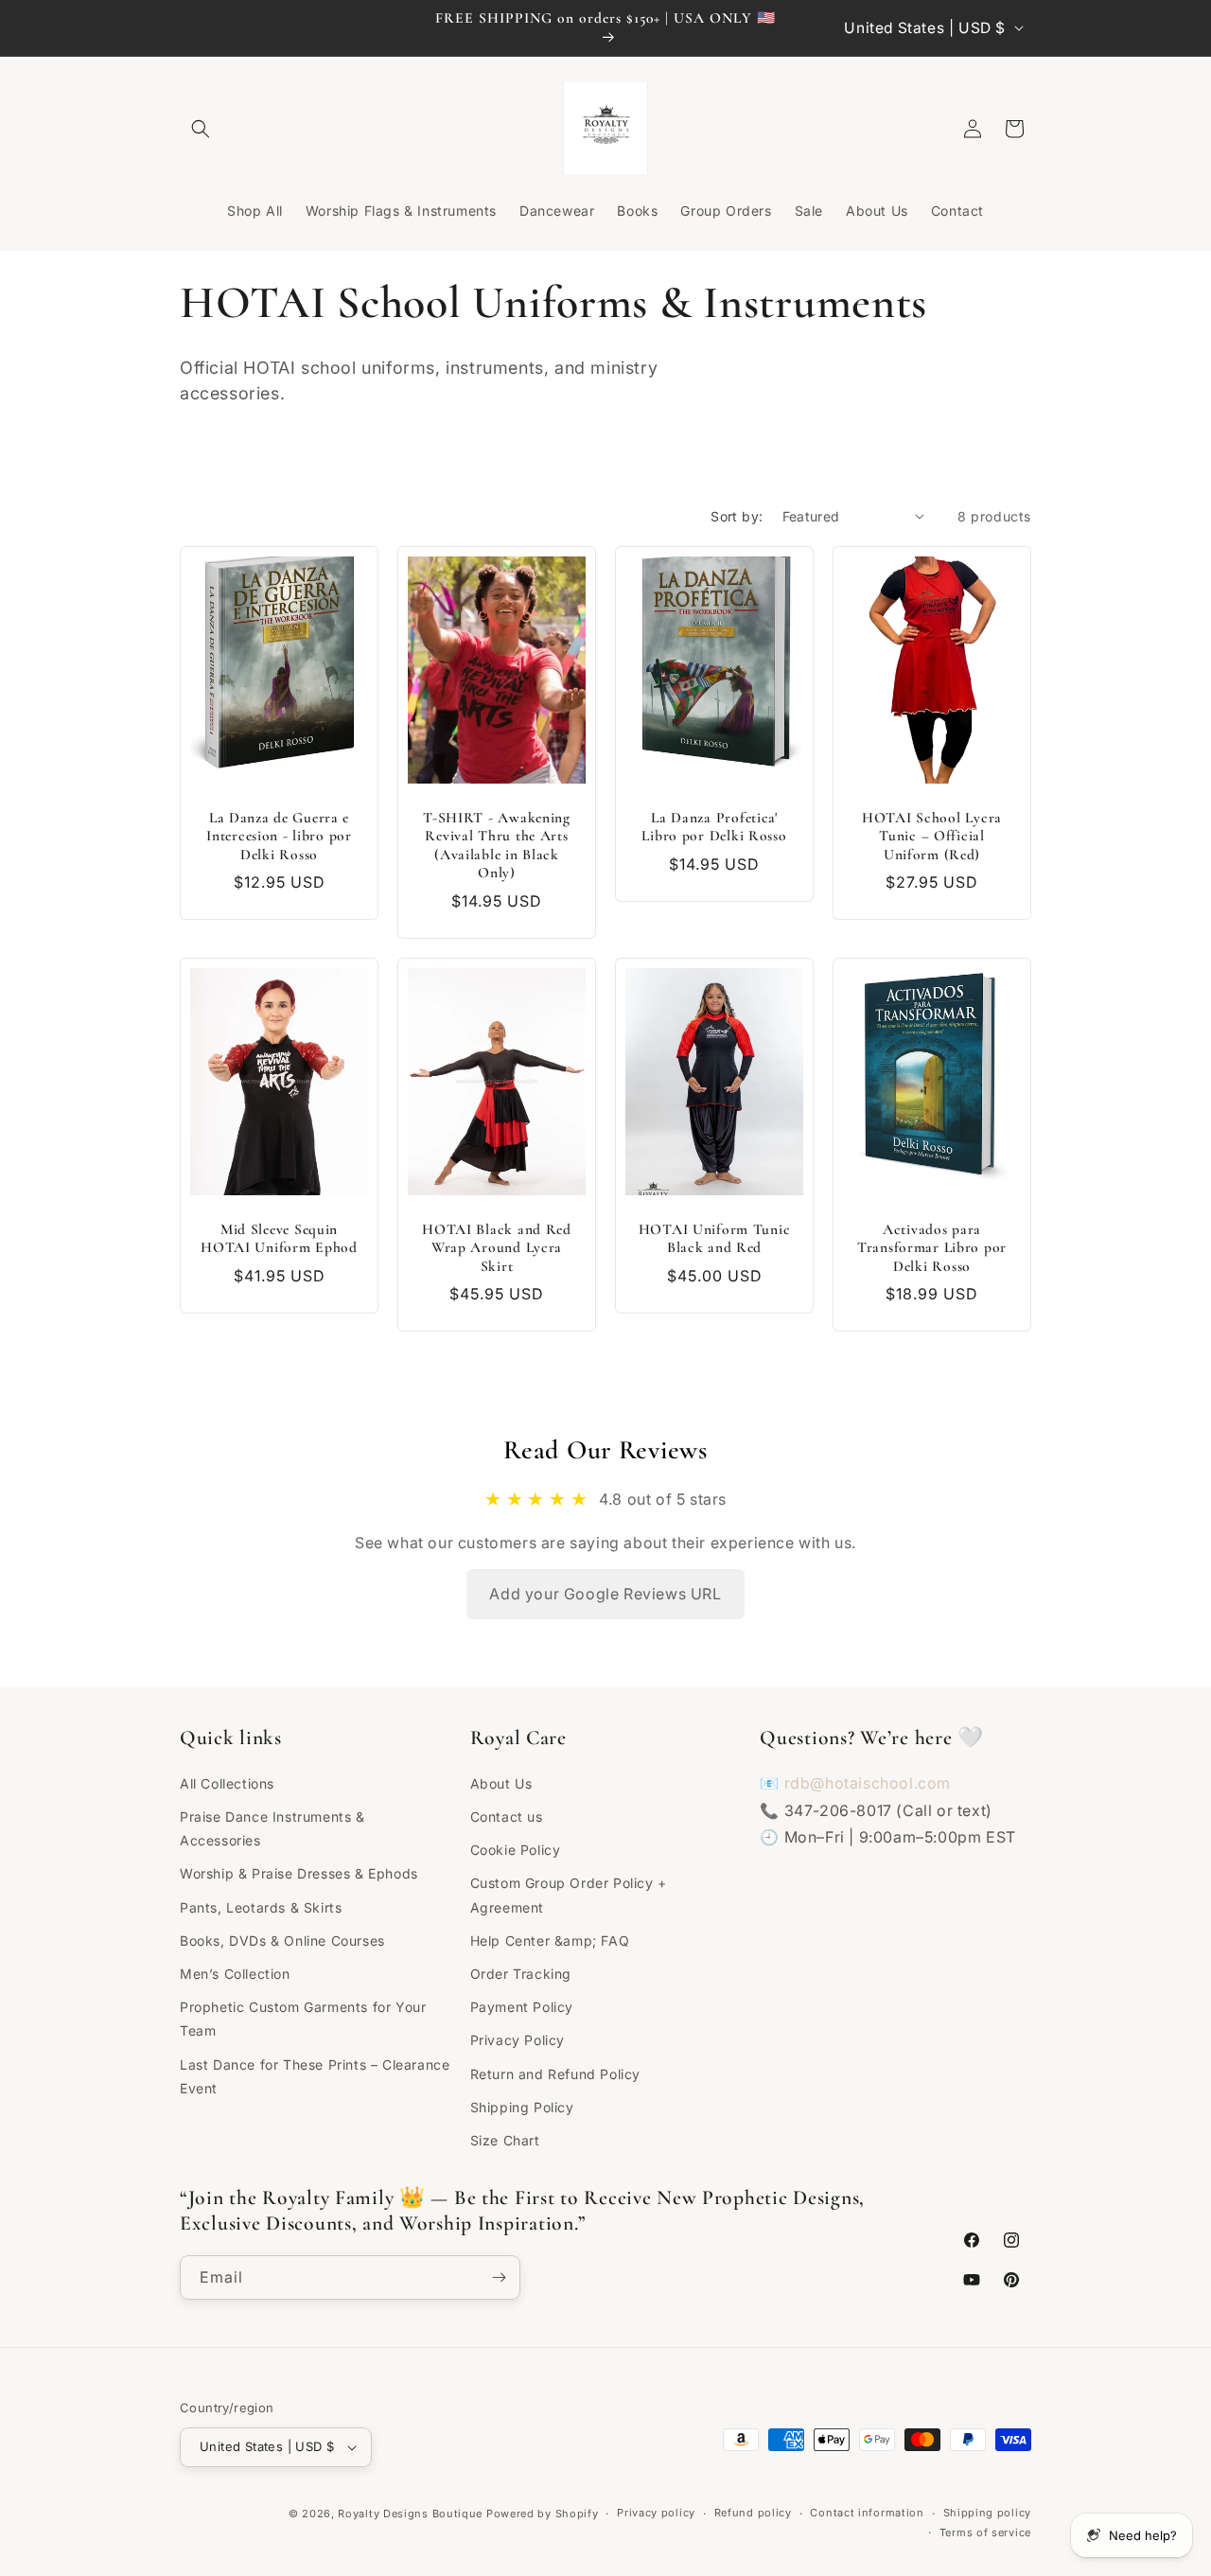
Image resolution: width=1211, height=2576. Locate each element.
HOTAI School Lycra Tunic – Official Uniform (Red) (932, 836)
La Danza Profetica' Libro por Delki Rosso (714, 827)
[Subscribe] (499, 2277)
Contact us (507, 1817)
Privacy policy (656, 2513)
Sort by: (737, 516)
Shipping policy (988, 2513)
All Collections (227, 1783)
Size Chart (505, 2140)
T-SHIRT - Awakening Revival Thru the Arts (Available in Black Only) (497, 845)
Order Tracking (521, 1974)
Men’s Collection (235, 1974)
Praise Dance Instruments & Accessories (272, 1828)
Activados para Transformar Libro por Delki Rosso (932, 1248)
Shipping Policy (522, 2107)
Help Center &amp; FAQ (550, 1941)
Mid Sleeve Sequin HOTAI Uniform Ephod (279, 1238)
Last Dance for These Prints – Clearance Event (315, 2076)
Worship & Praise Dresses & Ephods (299, 1873)
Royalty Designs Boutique (410, 2514)
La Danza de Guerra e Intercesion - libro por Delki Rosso (279, 836)
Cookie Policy (516, 1850)
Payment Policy (522, 2007)
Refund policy (753, 2513)
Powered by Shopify (543, 2514)
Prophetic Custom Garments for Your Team (303, 2019)
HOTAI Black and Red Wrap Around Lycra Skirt (497, 1248)
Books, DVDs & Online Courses (282, 1941)
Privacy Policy (518, 2040)
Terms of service (985, 2532)
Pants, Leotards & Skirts (261, 1907)
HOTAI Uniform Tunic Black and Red (715, 1238)
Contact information (867, 2513)
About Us (501, 1783)
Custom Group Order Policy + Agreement (569, 1895)
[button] (201, 129)
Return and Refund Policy (555, 2074)
